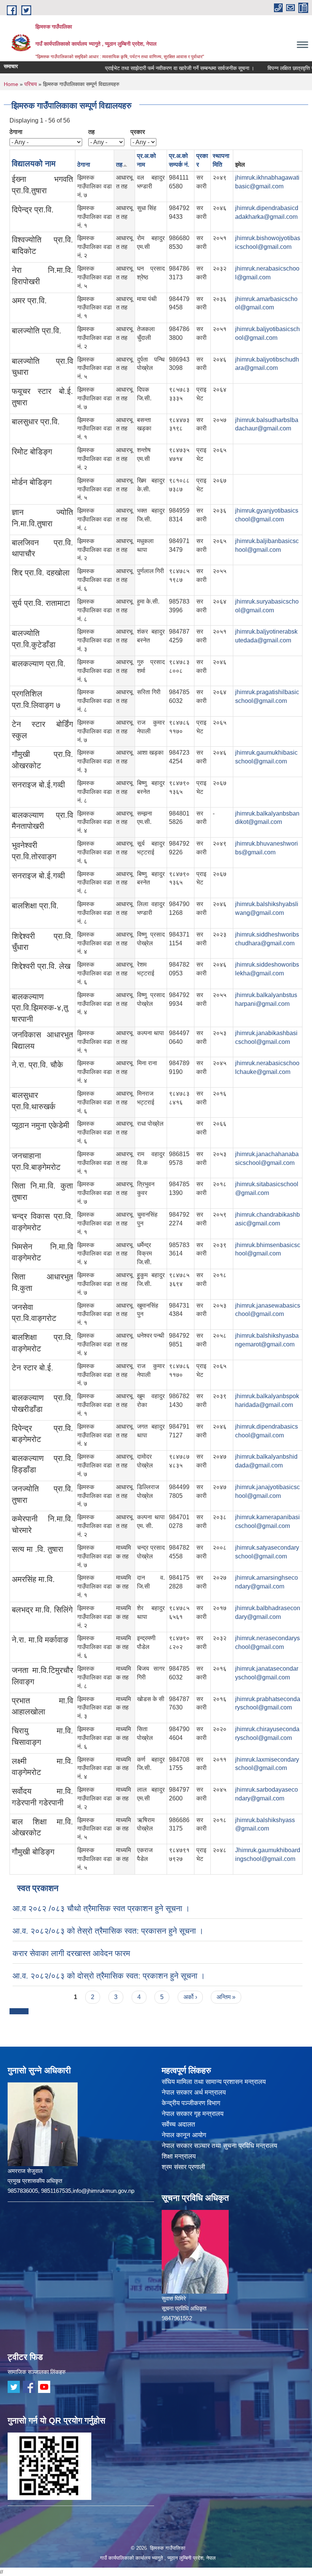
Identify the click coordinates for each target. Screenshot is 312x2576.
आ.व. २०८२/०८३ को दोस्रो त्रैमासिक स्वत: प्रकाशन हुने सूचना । (109, 1976)
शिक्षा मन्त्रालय (179, 2156)
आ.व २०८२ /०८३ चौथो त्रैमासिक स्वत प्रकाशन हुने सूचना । (101, 1908)
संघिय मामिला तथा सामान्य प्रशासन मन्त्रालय (214, 2082)
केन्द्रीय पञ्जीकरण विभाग (191, 2103)
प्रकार (138, 132)
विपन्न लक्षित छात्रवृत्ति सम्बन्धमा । (275, 68)
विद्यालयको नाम (34, 163)
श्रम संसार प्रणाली (183, 2167)
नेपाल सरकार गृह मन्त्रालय (193, 2114)
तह (92, 132)
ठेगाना (16, 132)
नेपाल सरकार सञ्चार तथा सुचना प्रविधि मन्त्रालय (219, 2146)
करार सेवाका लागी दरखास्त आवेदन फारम (71, 1953)
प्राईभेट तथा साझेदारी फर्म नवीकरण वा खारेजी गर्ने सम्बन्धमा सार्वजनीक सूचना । (154, 68)
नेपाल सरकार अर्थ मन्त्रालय (194, 2093)
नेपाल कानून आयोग (184, 2135)
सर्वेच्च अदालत (178, 2124)
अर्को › (190, 1997)
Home (11, 84)
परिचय (31, 84)
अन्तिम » (226, 1997)
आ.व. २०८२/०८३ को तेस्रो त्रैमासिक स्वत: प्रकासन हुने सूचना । (108, 1931)
